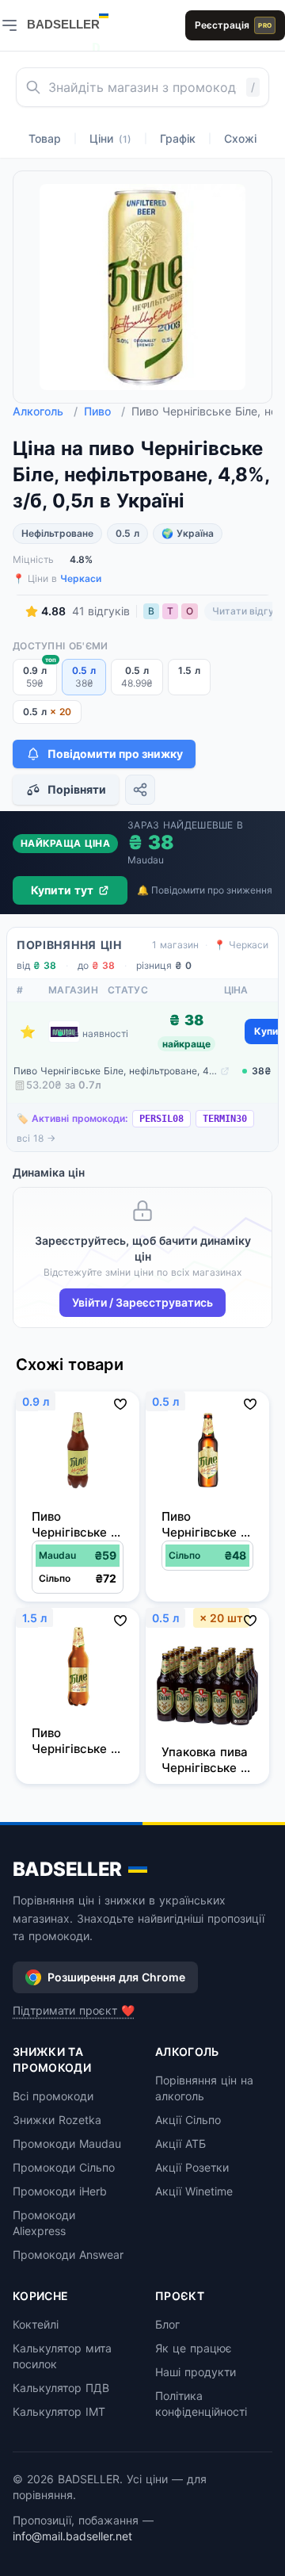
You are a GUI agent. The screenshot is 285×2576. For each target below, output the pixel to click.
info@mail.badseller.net (72, 2536)
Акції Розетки (192, 2167)
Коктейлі (36, 2324)
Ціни (110, 138)
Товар (45, 138)
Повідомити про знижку (115, 754)
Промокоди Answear (68, 2254)
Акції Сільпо (188, 2120)
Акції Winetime (194, 2191)
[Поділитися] (140, 790)
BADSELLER (67, 1869)
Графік (178, 138)
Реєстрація (233, 25)
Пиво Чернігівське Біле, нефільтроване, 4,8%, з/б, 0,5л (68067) (115, 1071)
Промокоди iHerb (60, 2191)
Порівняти (77, 789)
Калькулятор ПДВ (61, 2388)
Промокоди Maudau (67, 2143)
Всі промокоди (53, 2096)
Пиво (104, 411)
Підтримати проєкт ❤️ (74, 2010)
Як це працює (194, 2348)
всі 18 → (36, 1138)
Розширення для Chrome (116, 1977)
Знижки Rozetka (57, 2120)
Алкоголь (45, 411)
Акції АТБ (180, 2143)
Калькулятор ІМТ (59, 2411)
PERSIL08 (161, 1119)
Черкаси (81, 578)
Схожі (240, 138)
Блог (167, 2324)
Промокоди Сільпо (64, 2167)
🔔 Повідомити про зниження (205, 890)
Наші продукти (196, 2372)
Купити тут (62, 890)
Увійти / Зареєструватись (142, 1302)
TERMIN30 (225, 1119)
